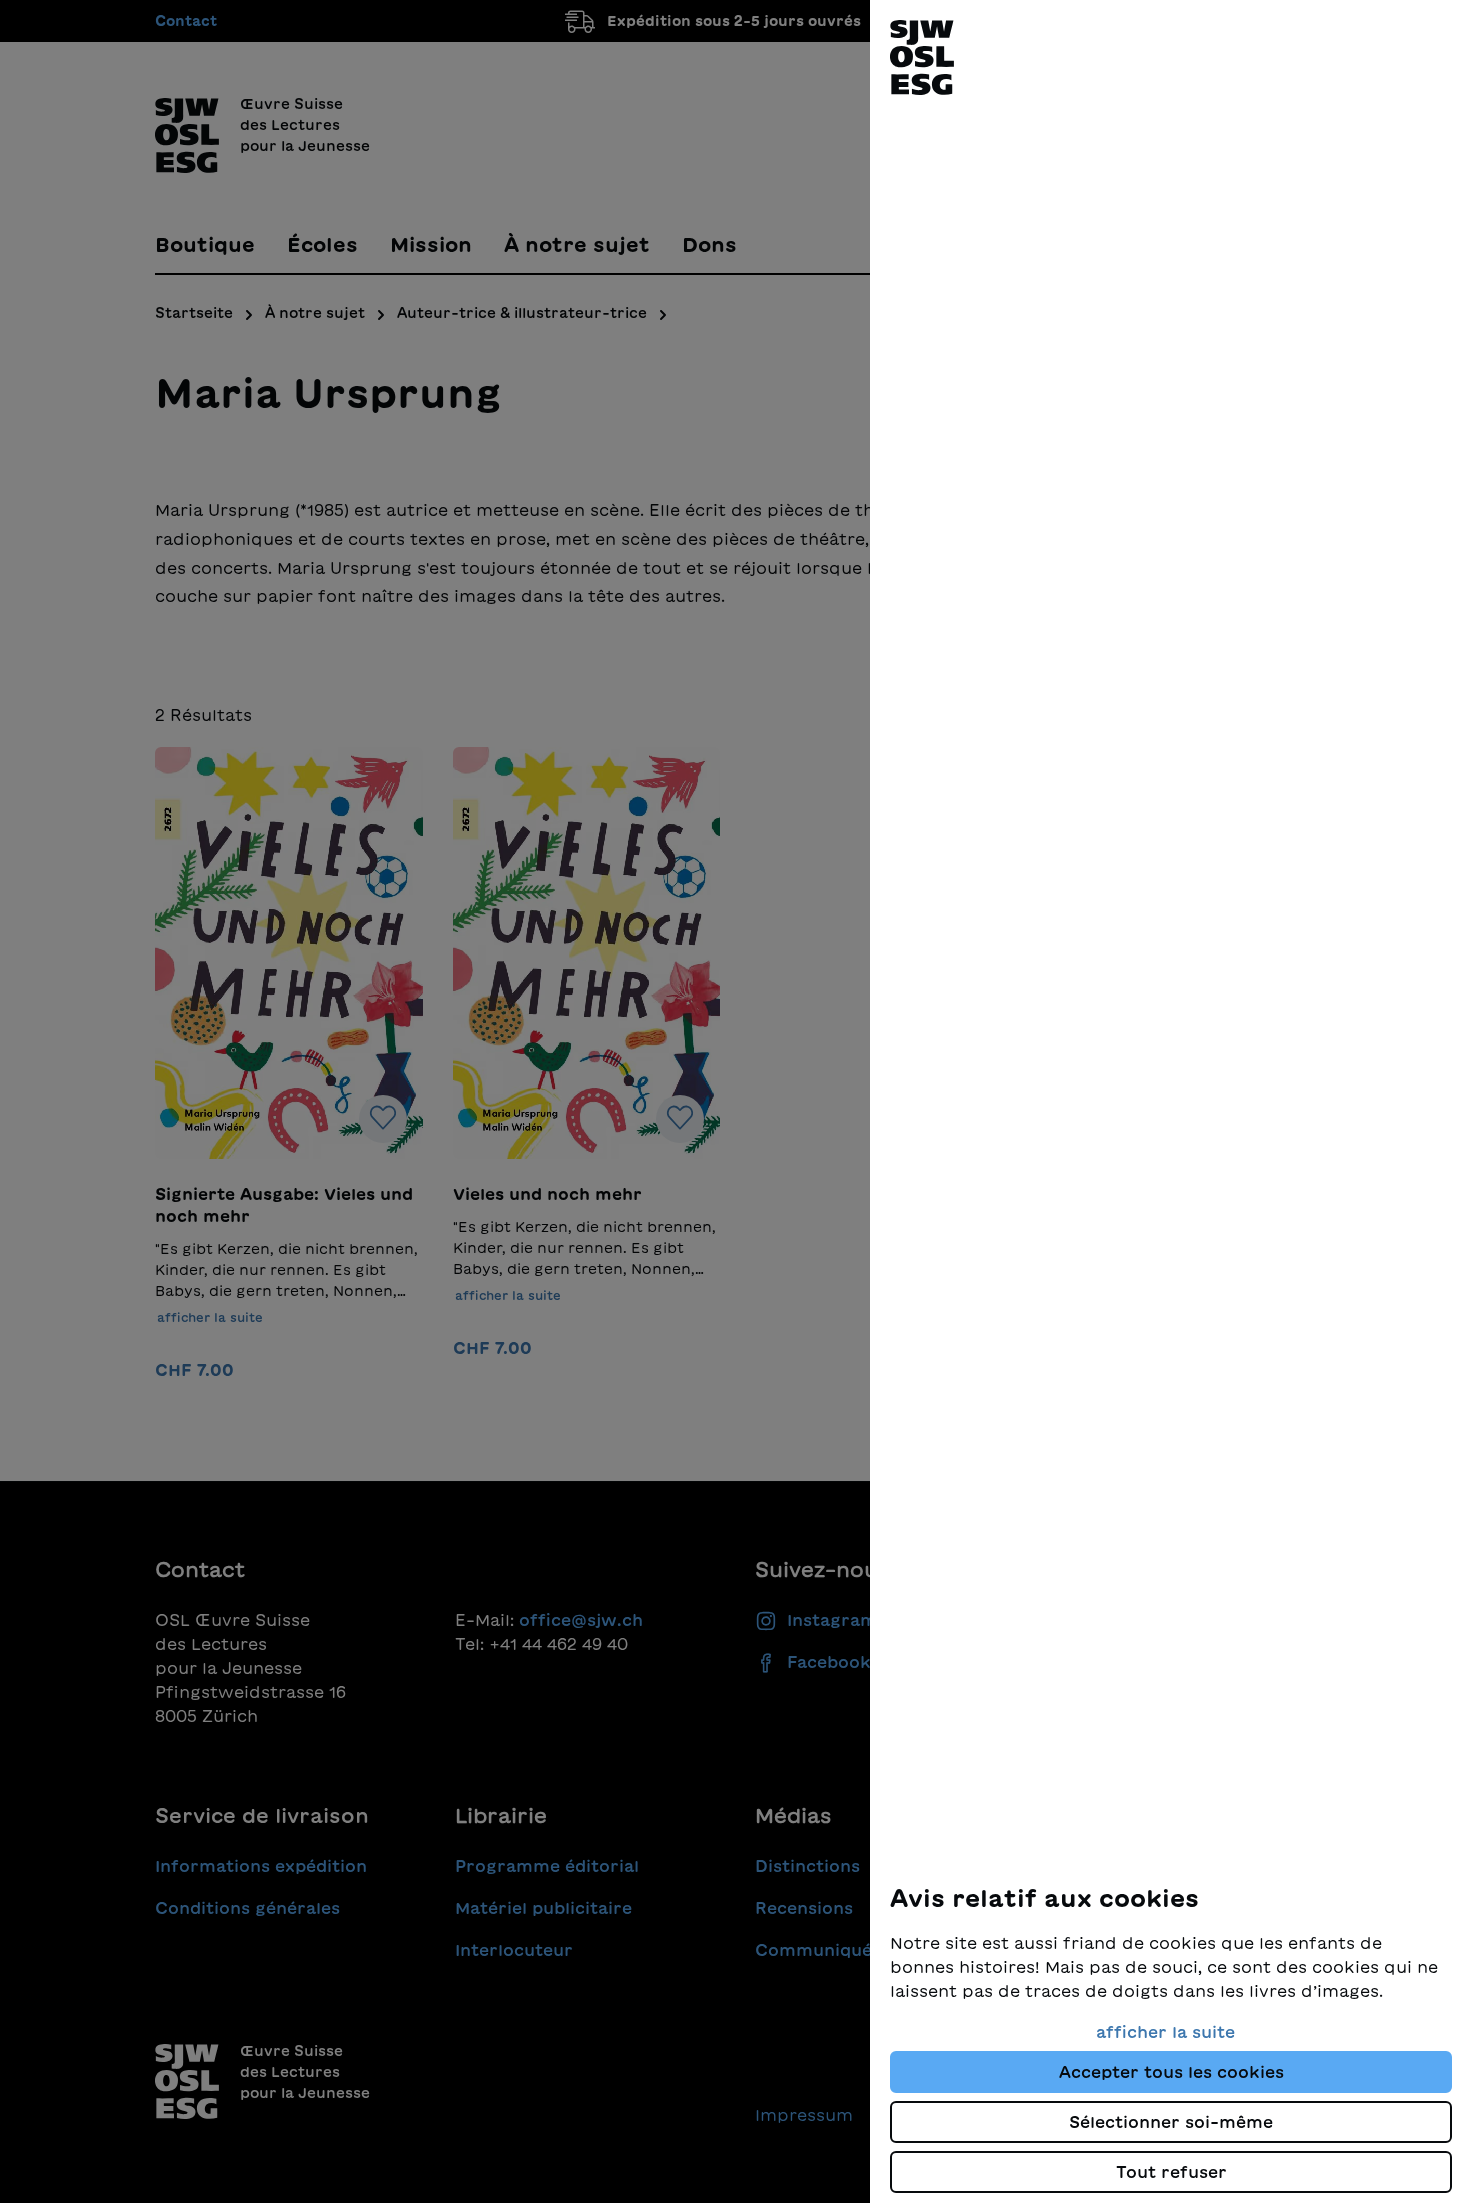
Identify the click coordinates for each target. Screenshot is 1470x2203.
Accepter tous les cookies (1171, 2072)
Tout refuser (1171, 2172)
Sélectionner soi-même (1171, 2122)
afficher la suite (1165, 2032)
